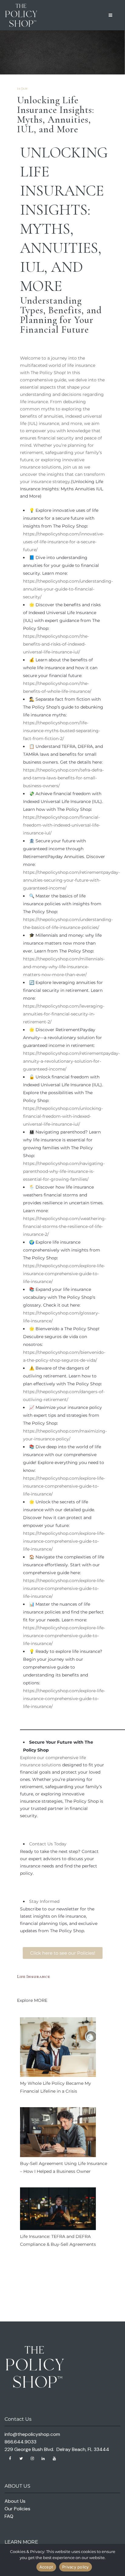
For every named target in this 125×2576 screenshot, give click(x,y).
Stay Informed (44, 1901)
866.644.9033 (20, 2442)
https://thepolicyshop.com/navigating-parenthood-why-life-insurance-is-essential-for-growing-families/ (64, 1171)
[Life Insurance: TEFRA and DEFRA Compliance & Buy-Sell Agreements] (58, 2210)
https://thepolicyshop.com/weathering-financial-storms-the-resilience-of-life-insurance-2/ (65, 1226)
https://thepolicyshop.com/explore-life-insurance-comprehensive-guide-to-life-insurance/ (64, 1274)
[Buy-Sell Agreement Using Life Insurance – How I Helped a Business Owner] (58, 2134)
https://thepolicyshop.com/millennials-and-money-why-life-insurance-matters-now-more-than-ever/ (64, 967)
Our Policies (17, 2509)
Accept (46, 2567)
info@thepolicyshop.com (32, 2434)
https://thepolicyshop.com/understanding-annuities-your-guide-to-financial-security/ (68, 589)
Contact (38, 1844)
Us (50, 1844)
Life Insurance (34, 1977)
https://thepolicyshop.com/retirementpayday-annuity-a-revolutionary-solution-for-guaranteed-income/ (71, 1061)
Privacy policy (76, 2567)
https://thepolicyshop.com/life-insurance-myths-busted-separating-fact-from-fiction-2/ (62, 731)
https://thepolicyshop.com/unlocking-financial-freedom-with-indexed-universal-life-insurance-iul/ (63, 1116)
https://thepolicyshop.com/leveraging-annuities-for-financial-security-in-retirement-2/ (64, 1014)
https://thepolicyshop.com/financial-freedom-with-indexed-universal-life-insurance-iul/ (62, 825)
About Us (15, 2501)
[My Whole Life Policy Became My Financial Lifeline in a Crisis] (58, 2048)
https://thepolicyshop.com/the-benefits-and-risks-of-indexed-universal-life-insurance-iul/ (56, 644)
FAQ (9, 2516)
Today (60, 1844)
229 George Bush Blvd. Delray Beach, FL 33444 (57, 2449)
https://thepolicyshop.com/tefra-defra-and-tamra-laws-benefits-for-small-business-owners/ (63, 778)
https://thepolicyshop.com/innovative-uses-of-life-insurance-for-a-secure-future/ (64, 542)
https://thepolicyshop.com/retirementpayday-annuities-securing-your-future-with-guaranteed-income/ (71, 880)
